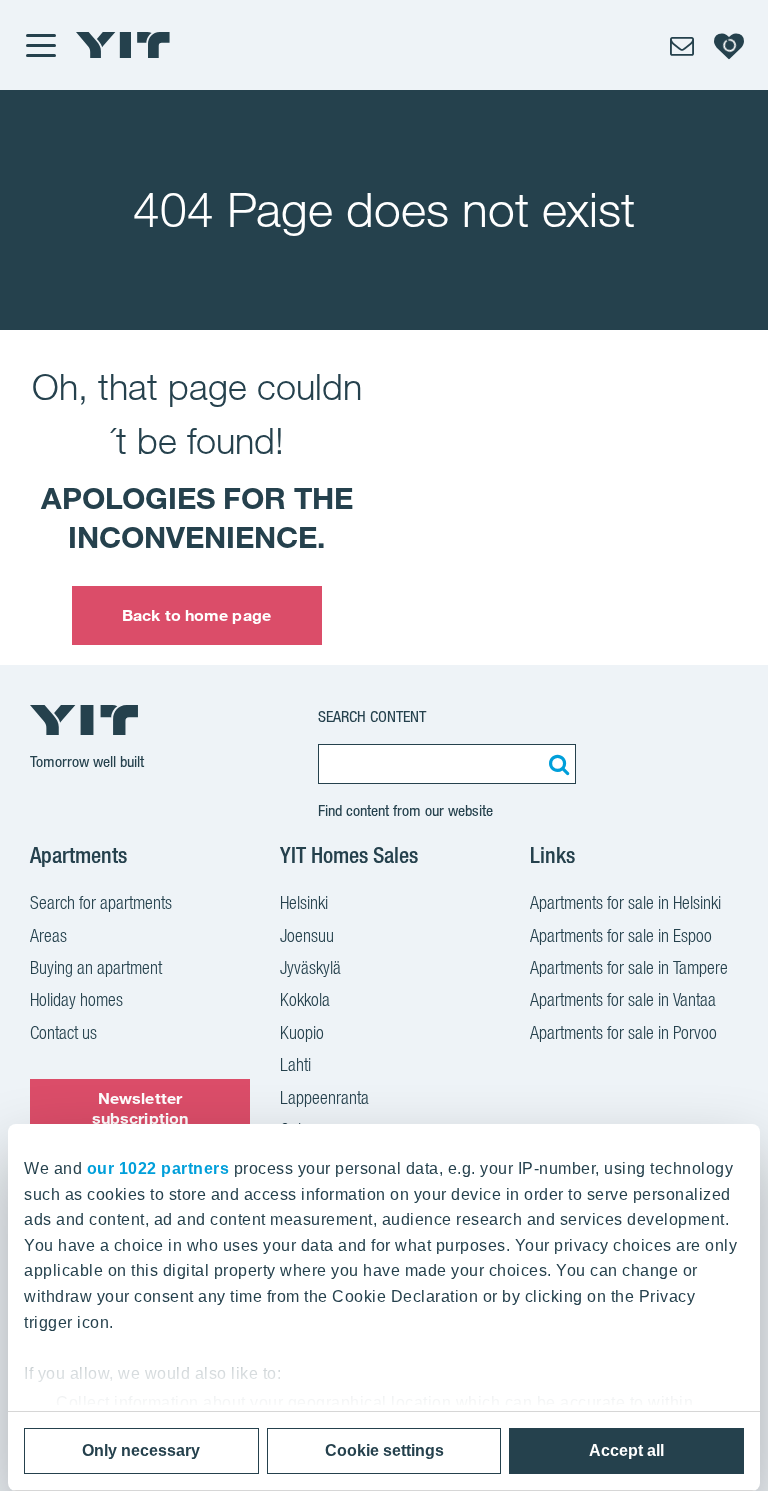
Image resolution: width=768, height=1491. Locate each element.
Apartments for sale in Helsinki (625, 902)
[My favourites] (729, 45)
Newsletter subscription (140, 1107)
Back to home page (196, 615)
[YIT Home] (123, 45)
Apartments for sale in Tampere (629, 967)
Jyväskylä (310, 967)
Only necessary (141, 1450)
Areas (48, 935)
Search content (372, 716)
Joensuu (307, 935)
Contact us (63, 1032)
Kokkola (305, 999)
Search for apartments (101, 902)
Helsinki (304, 902)
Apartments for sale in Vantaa (623, 999)
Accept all (626, 1450)
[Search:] (556, 764)
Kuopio (302, 1032)
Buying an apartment (96, 967)
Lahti (295, 1064)
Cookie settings (384, 1450)
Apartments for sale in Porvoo (623, 1032)
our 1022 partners (158, 1168)
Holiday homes (76, 999)
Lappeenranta (324, 1097)
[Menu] (40, 45)
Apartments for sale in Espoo (621, 935)
